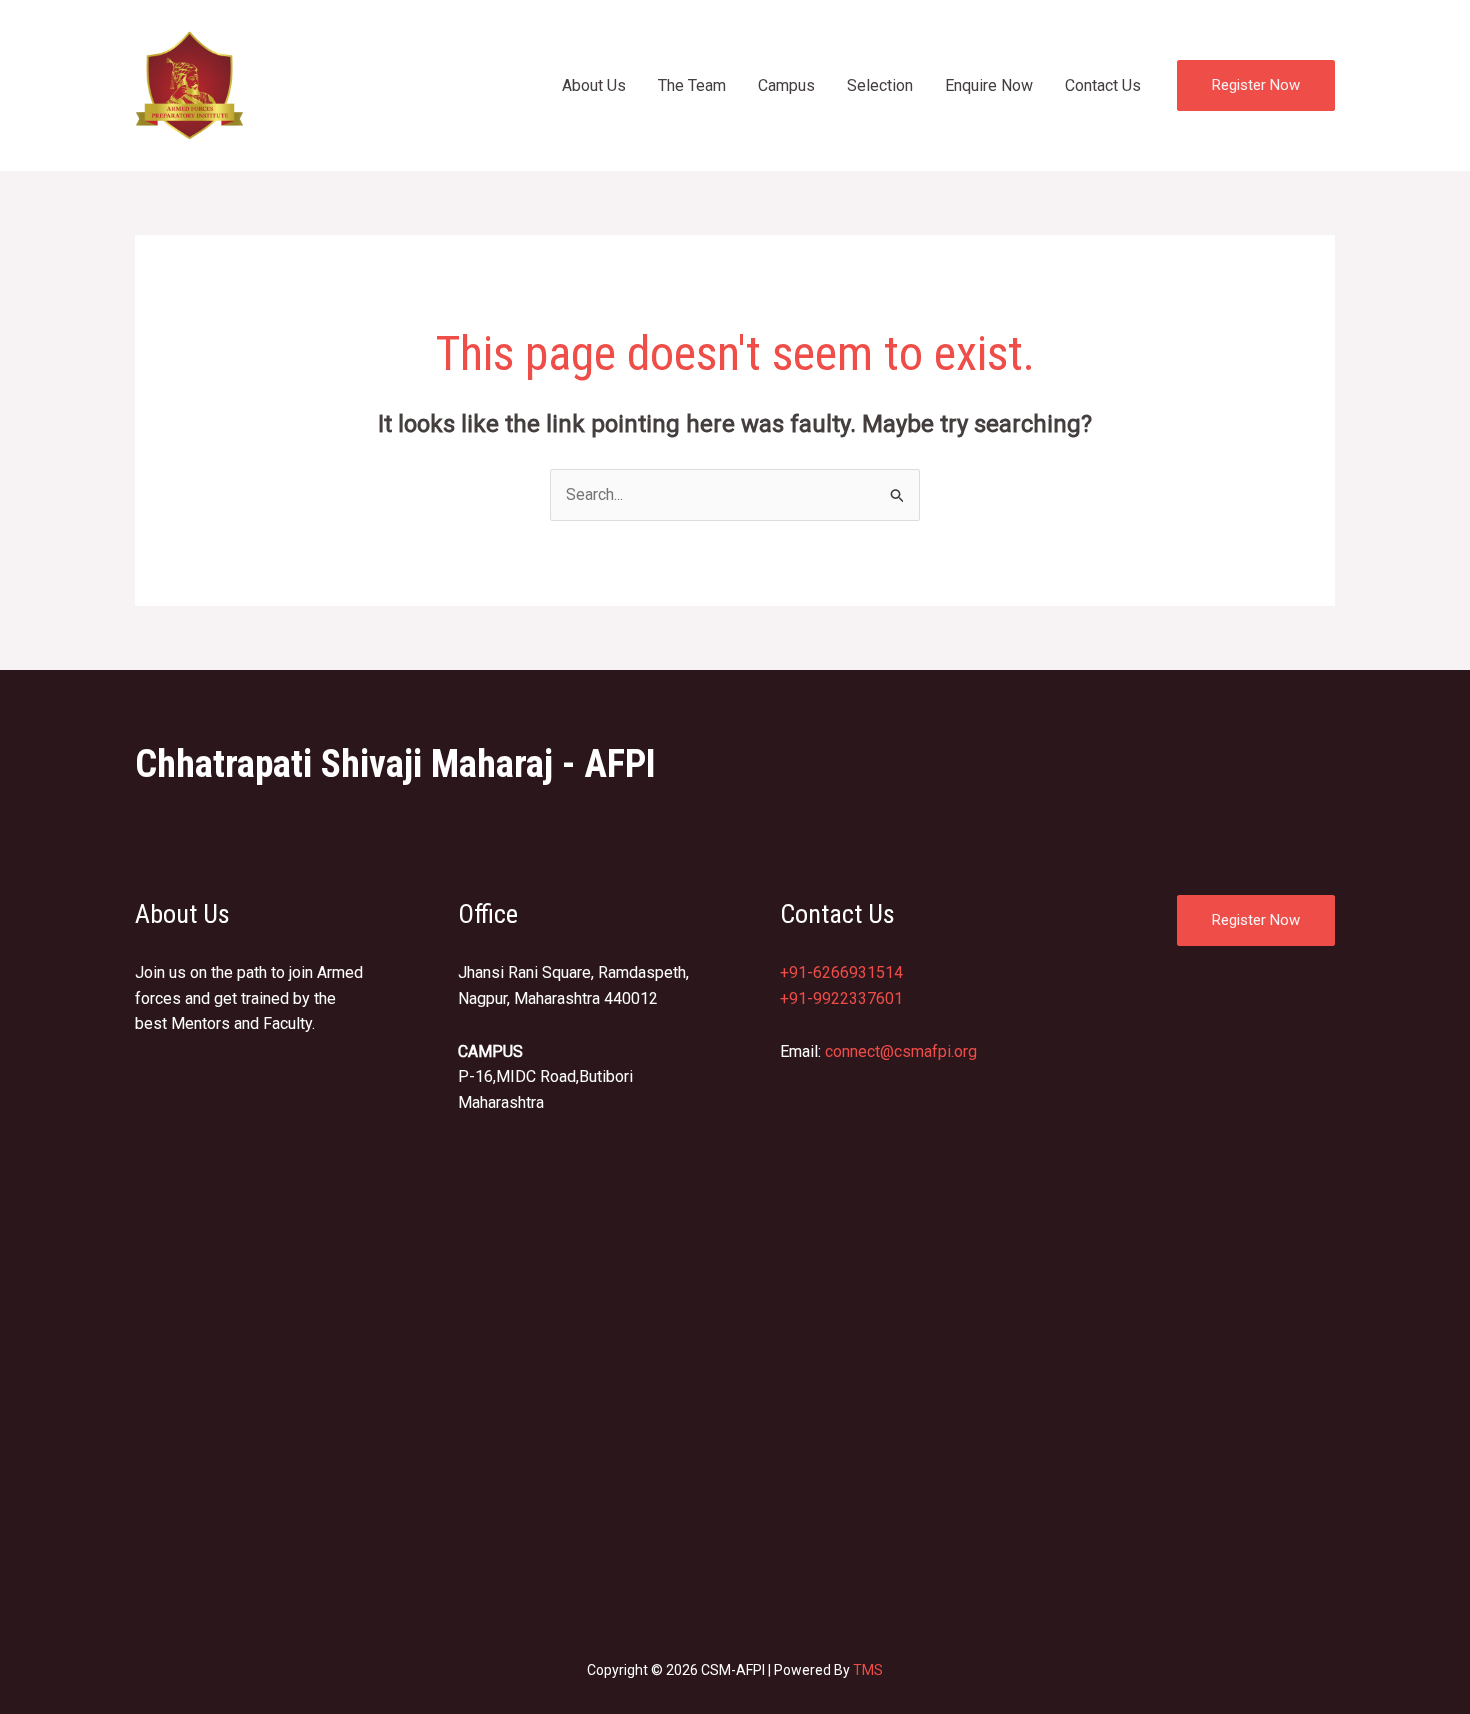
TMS (868, 1670)
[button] (1256, 85)
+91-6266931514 (841, 972)
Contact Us (1103, 85)
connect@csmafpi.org (901, 1051)
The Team (692, 85)
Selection (880, 85)
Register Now (1256, 920)
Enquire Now (989, 85)
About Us (594, 85)
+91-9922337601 (841, 998)
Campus (786, 85)
